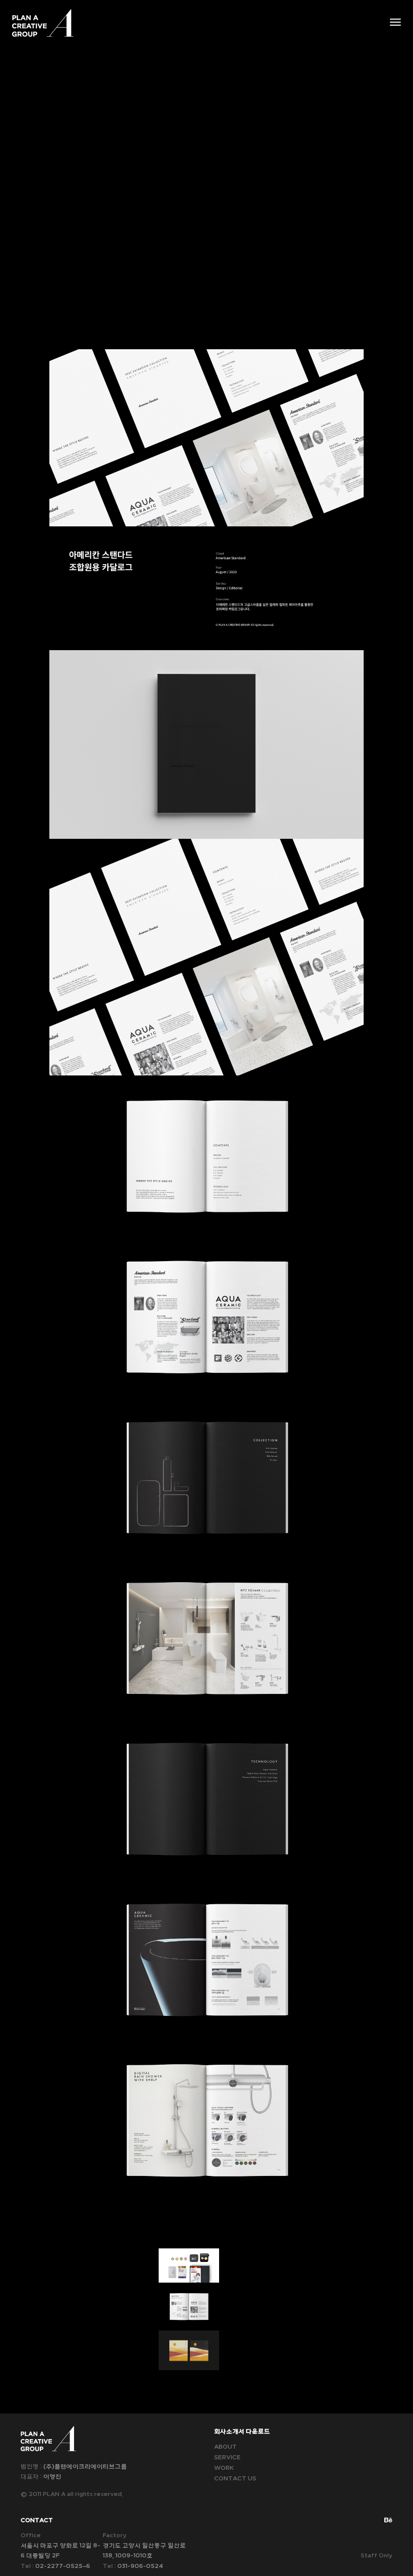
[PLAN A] (43, 23)
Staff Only (376, 2555)
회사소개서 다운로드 (242, 2431)
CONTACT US (235, 2478)
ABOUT (225, 2447)
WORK (224, 2468)
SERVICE (227, 2457)
